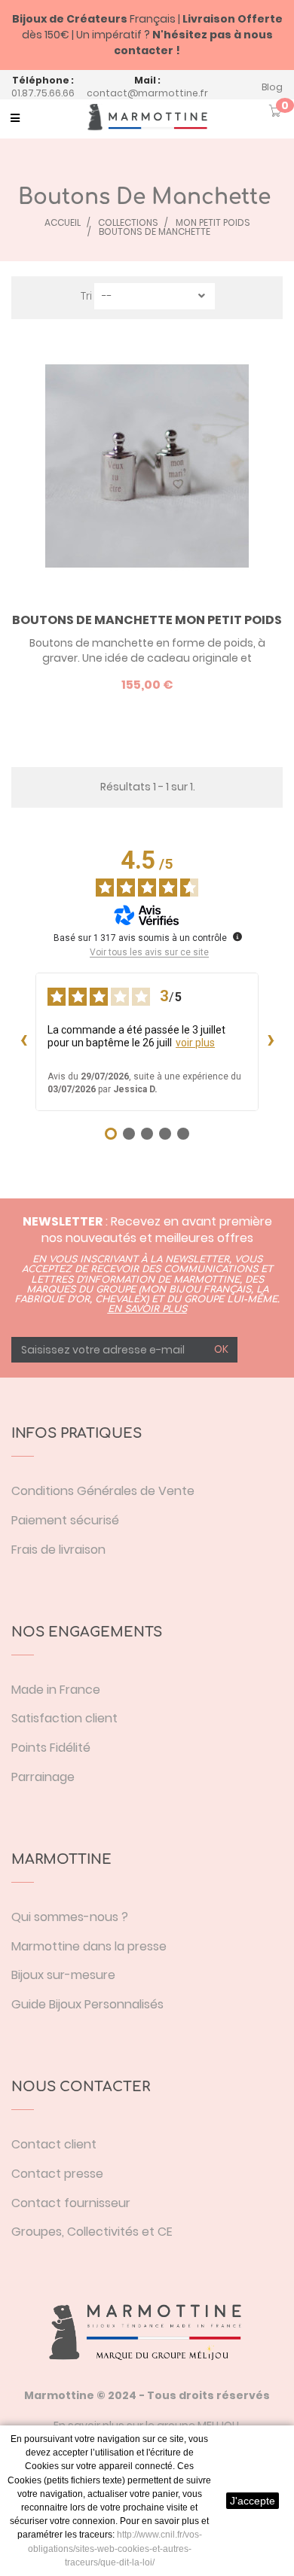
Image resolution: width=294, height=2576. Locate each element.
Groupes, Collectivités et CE (92, 2232)
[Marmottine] (147, 117)
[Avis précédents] (23, 1042)
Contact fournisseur (71, 2203)
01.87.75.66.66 (43, 93)
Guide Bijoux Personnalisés (87, 2004)
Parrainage (43, 1777)
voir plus (195, 1043)
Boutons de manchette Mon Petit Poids (147, 620)
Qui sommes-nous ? (70, 1917)
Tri (86, 296)
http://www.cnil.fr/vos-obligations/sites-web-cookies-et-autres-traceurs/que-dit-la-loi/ (115, 2548)
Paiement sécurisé (65, 1520)
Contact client (54, 2144)
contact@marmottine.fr (147, 93)
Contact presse (57, 2174)
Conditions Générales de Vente (103, 1491)
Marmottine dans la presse (89, 1946)
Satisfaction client (64, 1718)
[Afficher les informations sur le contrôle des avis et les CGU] (237, 936)
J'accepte (253, 2501)
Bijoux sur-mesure (63, 1975)
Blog (272, 87)
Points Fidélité (51, 1748)
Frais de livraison (58, 1550)
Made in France (56, 1690)
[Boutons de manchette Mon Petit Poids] (147, 466)
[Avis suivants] (271, 1042)
